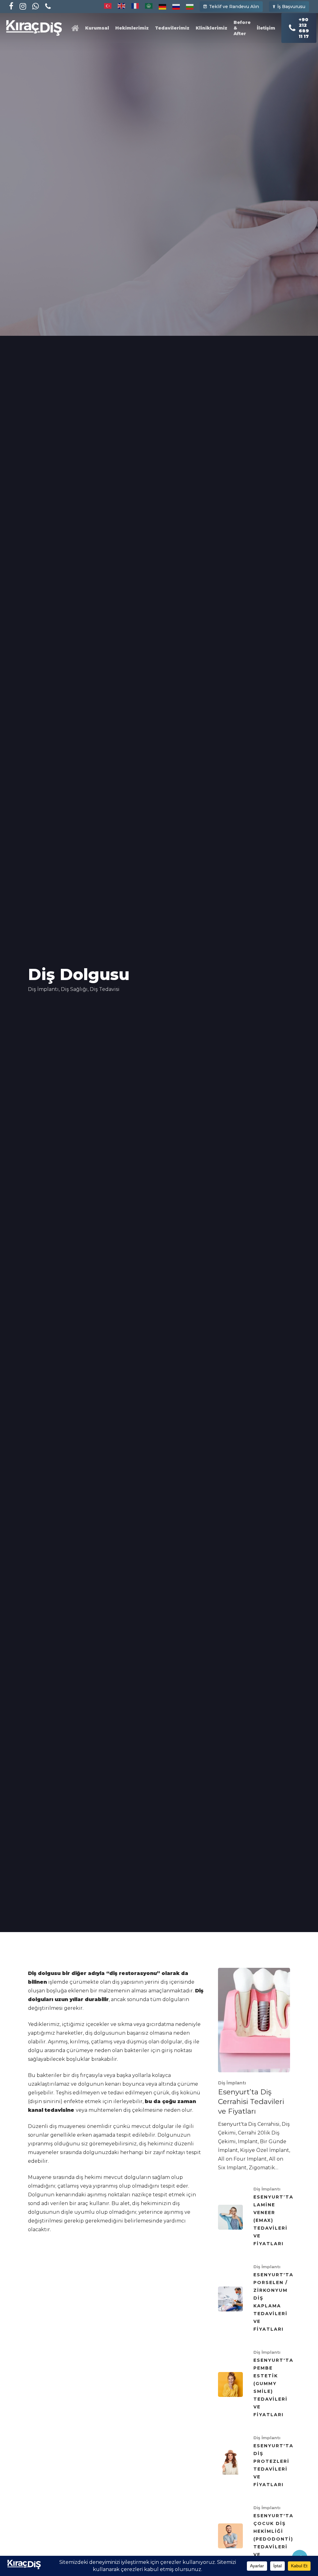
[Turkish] (108, 6)
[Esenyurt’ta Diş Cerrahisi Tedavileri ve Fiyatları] (254, 2070)
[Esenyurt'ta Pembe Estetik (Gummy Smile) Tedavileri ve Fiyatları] (254, 2384)
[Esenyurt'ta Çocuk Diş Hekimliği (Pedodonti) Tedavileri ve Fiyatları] (254, 2536)
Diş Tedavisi (105, 989)
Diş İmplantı (43, 989)
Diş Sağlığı (74, 989)
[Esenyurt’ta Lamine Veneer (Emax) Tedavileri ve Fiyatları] (254, 2217)
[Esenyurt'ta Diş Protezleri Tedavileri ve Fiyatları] (254, 2462)
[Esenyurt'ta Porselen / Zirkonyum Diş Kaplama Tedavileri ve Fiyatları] (254, 2299)
